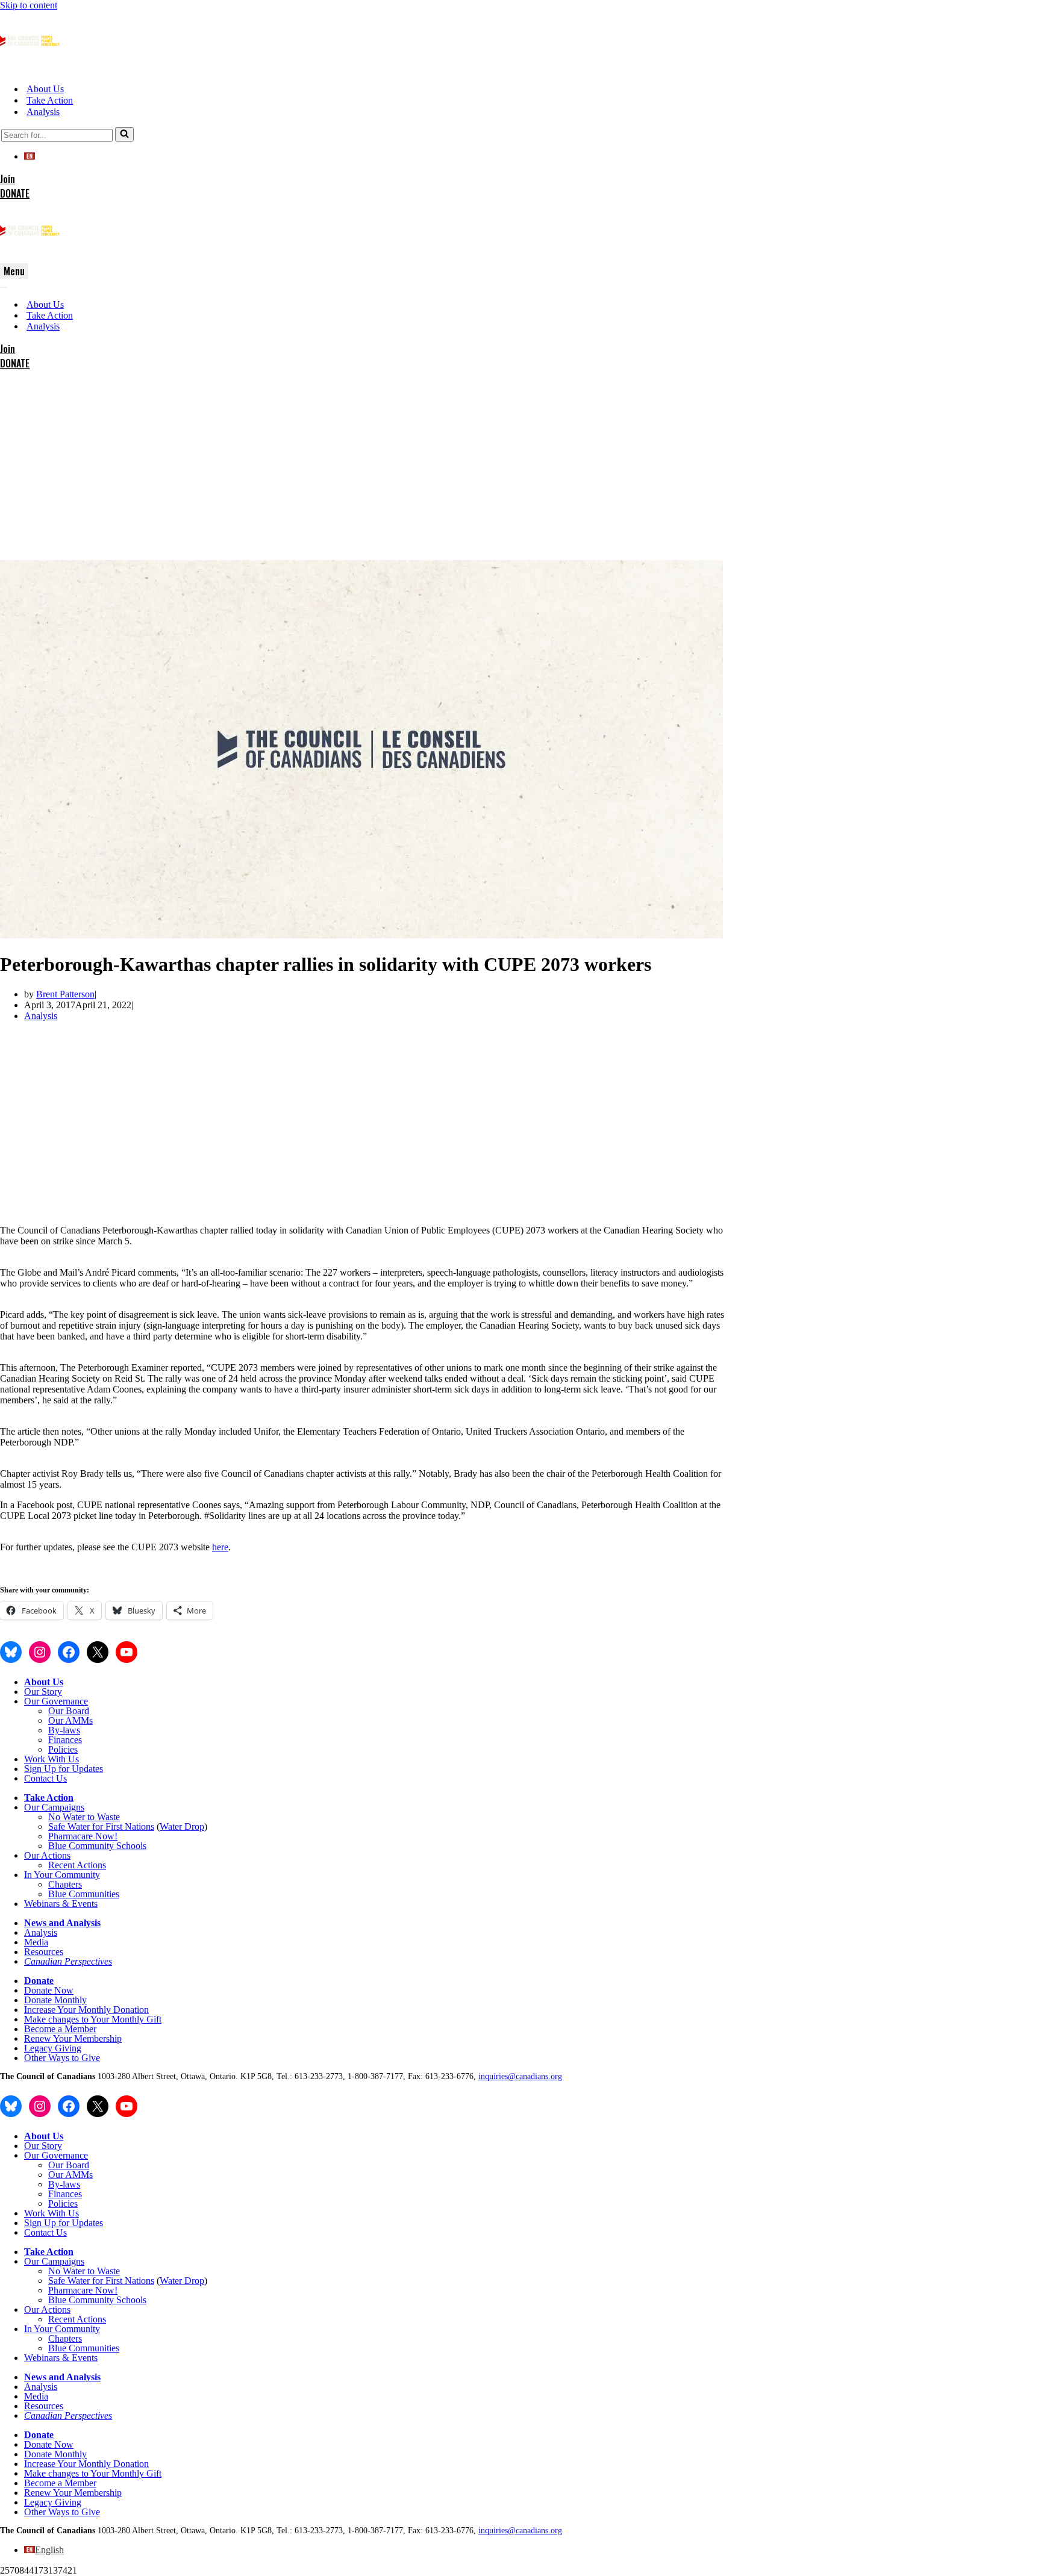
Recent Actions (77, 1865)
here (220, 1547)
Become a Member (60, 2029)
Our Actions (47, 1855)
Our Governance (56, 1701)
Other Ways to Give (62, 2058)
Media (36, 1942)
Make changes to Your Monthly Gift (93, 2019)
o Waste (105, 1817)
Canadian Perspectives (68, 1961)
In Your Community (62, 1875)
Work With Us (52, 1759)
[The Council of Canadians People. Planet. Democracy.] (30, 68)
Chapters (65, 1884)
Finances (65, 1740)
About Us (45, 89)
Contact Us (45, 1778)
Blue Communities (84, 1894)
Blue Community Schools (97, 1846)
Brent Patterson (65, 994)
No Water (68, 1817)
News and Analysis (62, 1923)
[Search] (124, 134)
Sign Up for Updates (64, 1769)
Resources (44, 1952)
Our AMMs (70, 1720)
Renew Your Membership (73, 2038)
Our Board (69, 1711)
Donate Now (49, 1990)
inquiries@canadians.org (520, 2076)
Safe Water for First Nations (101, 1826)
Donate (39, 1981)
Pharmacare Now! (83, 1836)
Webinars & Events (61, 1904)
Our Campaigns (54, 1807)
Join (8, 179)
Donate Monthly (55, 2000)
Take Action (50, 100)
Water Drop (182, 1826)
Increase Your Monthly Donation (86, 2010)
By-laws (64, 1730)
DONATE (15, 193)
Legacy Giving (53, 2048)
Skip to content (29, 5)
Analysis (43, 112)
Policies (63, 1749)
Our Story (43, 1692)
